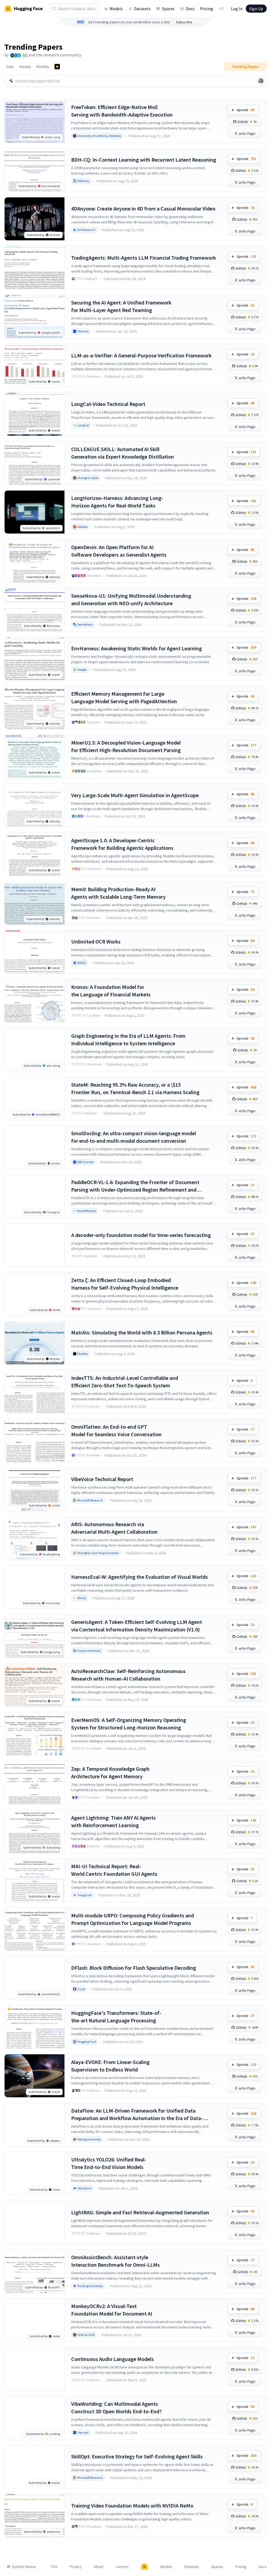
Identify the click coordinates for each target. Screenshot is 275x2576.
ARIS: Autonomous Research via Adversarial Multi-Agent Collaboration (114, 1528)
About (99, 2567)
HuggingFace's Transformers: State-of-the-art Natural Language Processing (116, 2017)
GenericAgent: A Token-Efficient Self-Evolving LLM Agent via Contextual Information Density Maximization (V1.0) (137, 1626)
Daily (10, 67)
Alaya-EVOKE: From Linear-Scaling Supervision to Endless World (110, 2066)
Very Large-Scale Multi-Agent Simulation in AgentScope (135, 795)
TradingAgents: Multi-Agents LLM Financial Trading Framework (144, 258)
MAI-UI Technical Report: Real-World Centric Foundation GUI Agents (114, 1870)
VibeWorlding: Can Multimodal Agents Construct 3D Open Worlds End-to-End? (116, 2408)
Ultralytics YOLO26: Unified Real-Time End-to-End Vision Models (109, 2163)
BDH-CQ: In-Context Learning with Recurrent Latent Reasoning (144, 160)
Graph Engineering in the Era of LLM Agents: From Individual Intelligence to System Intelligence (128, 1040)
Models (116, 9)
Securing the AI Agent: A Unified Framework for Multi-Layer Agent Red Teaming (121, 306)
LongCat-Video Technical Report (108, 404)
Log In (237, 9)
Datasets (142, 9)
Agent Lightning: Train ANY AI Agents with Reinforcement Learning (113, 1821)
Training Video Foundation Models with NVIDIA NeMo (132, 2506)
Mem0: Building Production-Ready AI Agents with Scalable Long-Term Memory (118, 893)
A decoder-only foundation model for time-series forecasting (141, 1235)
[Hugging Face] (144, 2567)
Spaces (168, 9)
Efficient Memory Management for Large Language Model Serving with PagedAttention (124, 697)
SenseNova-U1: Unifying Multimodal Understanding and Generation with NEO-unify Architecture (131, 599)
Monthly (43, 67)
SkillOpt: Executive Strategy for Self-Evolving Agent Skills (137, 2456)
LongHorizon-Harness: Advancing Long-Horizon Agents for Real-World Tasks (117, 502)
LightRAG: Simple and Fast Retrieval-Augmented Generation (140, 2212)
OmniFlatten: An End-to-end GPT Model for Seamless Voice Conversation (116, 1430)
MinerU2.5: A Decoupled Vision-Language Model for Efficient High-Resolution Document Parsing (126, 746)
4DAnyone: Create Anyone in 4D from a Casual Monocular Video (143, 208)
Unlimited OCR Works (96, 941)
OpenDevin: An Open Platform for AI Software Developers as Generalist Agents (119, 551)
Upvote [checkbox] (245, 110)
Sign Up (256, 9)
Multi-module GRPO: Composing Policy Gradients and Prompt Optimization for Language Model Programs (133, 1919)
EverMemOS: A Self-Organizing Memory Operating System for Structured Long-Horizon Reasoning (129, 1724)
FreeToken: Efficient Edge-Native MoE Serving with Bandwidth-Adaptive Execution (122, 111)
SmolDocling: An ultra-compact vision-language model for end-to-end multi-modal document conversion (134, 1137)
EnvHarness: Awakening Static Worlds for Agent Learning (137, 648)
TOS (54, 2567)
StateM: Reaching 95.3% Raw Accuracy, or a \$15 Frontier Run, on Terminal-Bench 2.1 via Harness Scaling (135, 1088)
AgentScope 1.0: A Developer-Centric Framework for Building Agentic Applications (122, 844)
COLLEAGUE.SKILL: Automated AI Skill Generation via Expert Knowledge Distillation (123, 453)
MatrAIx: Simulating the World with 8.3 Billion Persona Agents (142, 1332)
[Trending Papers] (57, 67)
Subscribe (184, 22)
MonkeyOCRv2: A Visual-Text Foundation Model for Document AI (112, 2310)
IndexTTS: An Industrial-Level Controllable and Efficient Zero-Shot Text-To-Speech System (125, 1382)
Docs (190, 9)
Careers (122, 2567)
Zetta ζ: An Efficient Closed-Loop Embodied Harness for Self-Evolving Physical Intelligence (125, 1284)
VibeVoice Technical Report (102, 1479)
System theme (24, 2567)
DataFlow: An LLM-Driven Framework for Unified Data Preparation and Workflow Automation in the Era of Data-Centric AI (137, 2115)
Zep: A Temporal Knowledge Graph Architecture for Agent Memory (110, 1773)
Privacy (76, 2567)
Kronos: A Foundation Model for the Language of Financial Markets (111, 991)
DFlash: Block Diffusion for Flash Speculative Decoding (134, 1968)
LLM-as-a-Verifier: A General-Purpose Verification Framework (141, 355)
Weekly (25, 67)
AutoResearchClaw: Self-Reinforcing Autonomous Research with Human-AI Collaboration (128, 1675)
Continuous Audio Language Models (113, 2359)
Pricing (207, 9)
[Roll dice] (261, 81)
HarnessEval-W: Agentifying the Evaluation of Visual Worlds (140, 1577)
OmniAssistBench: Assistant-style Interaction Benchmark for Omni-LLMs (115, 2261)
